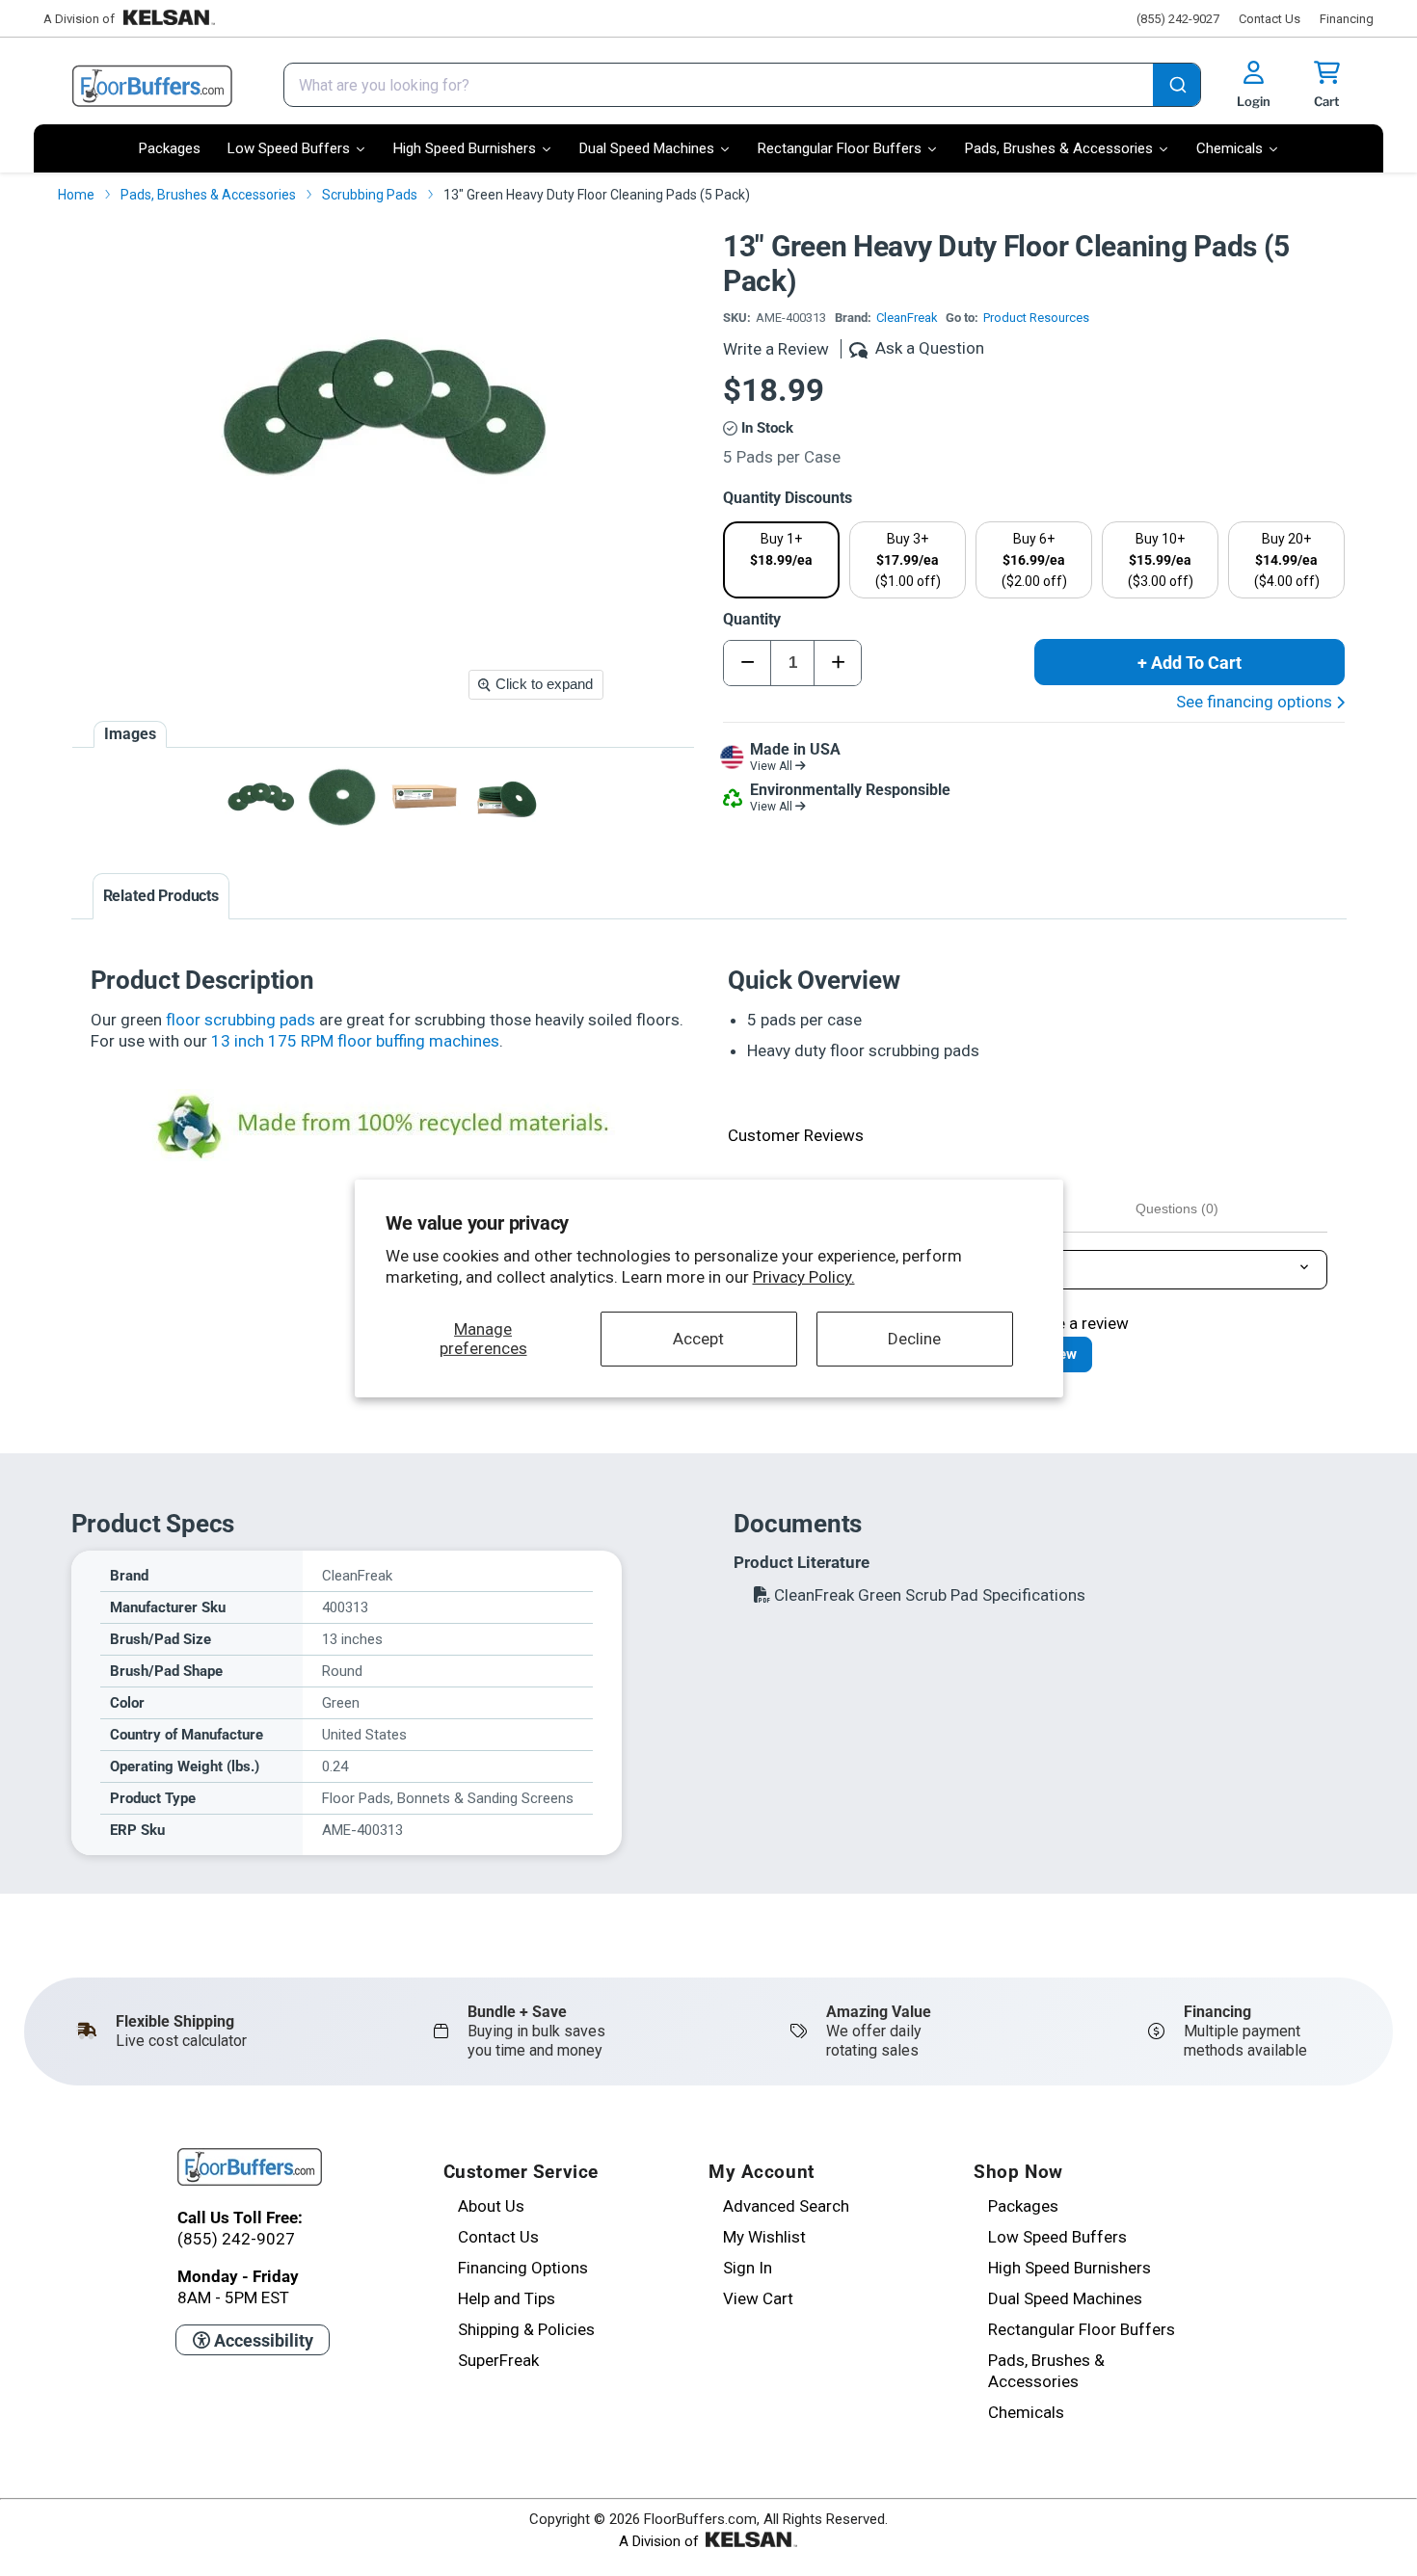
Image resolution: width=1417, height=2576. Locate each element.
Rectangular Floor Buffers (1082, 2329)
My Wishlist (764, 2237)
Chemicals (1026, 2412)
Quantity (752, 619)
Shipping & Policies (526, 2329)
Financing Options (523, 2268)
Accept (698, 1339)
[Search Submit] (1176, 87)
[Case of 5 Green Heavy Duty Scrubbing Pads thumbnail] (507, 797)
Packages (1023, 2206)
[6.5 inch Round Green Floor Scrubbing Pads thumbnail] (343, 797)
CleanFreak (907, 318)
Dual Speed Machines (1065, 2298)
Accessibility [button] (262, 2340)
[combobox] (742, 85)
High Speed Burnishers (1069, 2268)
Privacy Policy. (804, 1277)
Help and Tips (507, 2298)
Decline (914, 1339)
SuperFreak (498, 2360)
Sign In (748, 2268)
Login (1254, 101)
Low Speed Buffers (1057, 2237)
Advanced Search (786, 2206)
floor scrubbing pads (241, 1020)
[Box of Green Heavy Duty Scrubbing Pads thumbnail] (425, 797)
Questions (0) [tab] (1177, 1208)
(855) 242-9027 (1178, 19)
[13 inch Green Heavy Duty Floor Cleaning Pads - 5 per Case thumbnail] (261, 797)
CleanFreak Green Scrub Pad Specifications (928, 1595)
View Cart (758, 2298)
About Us (491, 2206)
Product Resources (1036, 318)
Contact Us (1270, 19)
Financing (1347, 19)
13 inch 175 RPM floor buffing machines (355, 1041)
